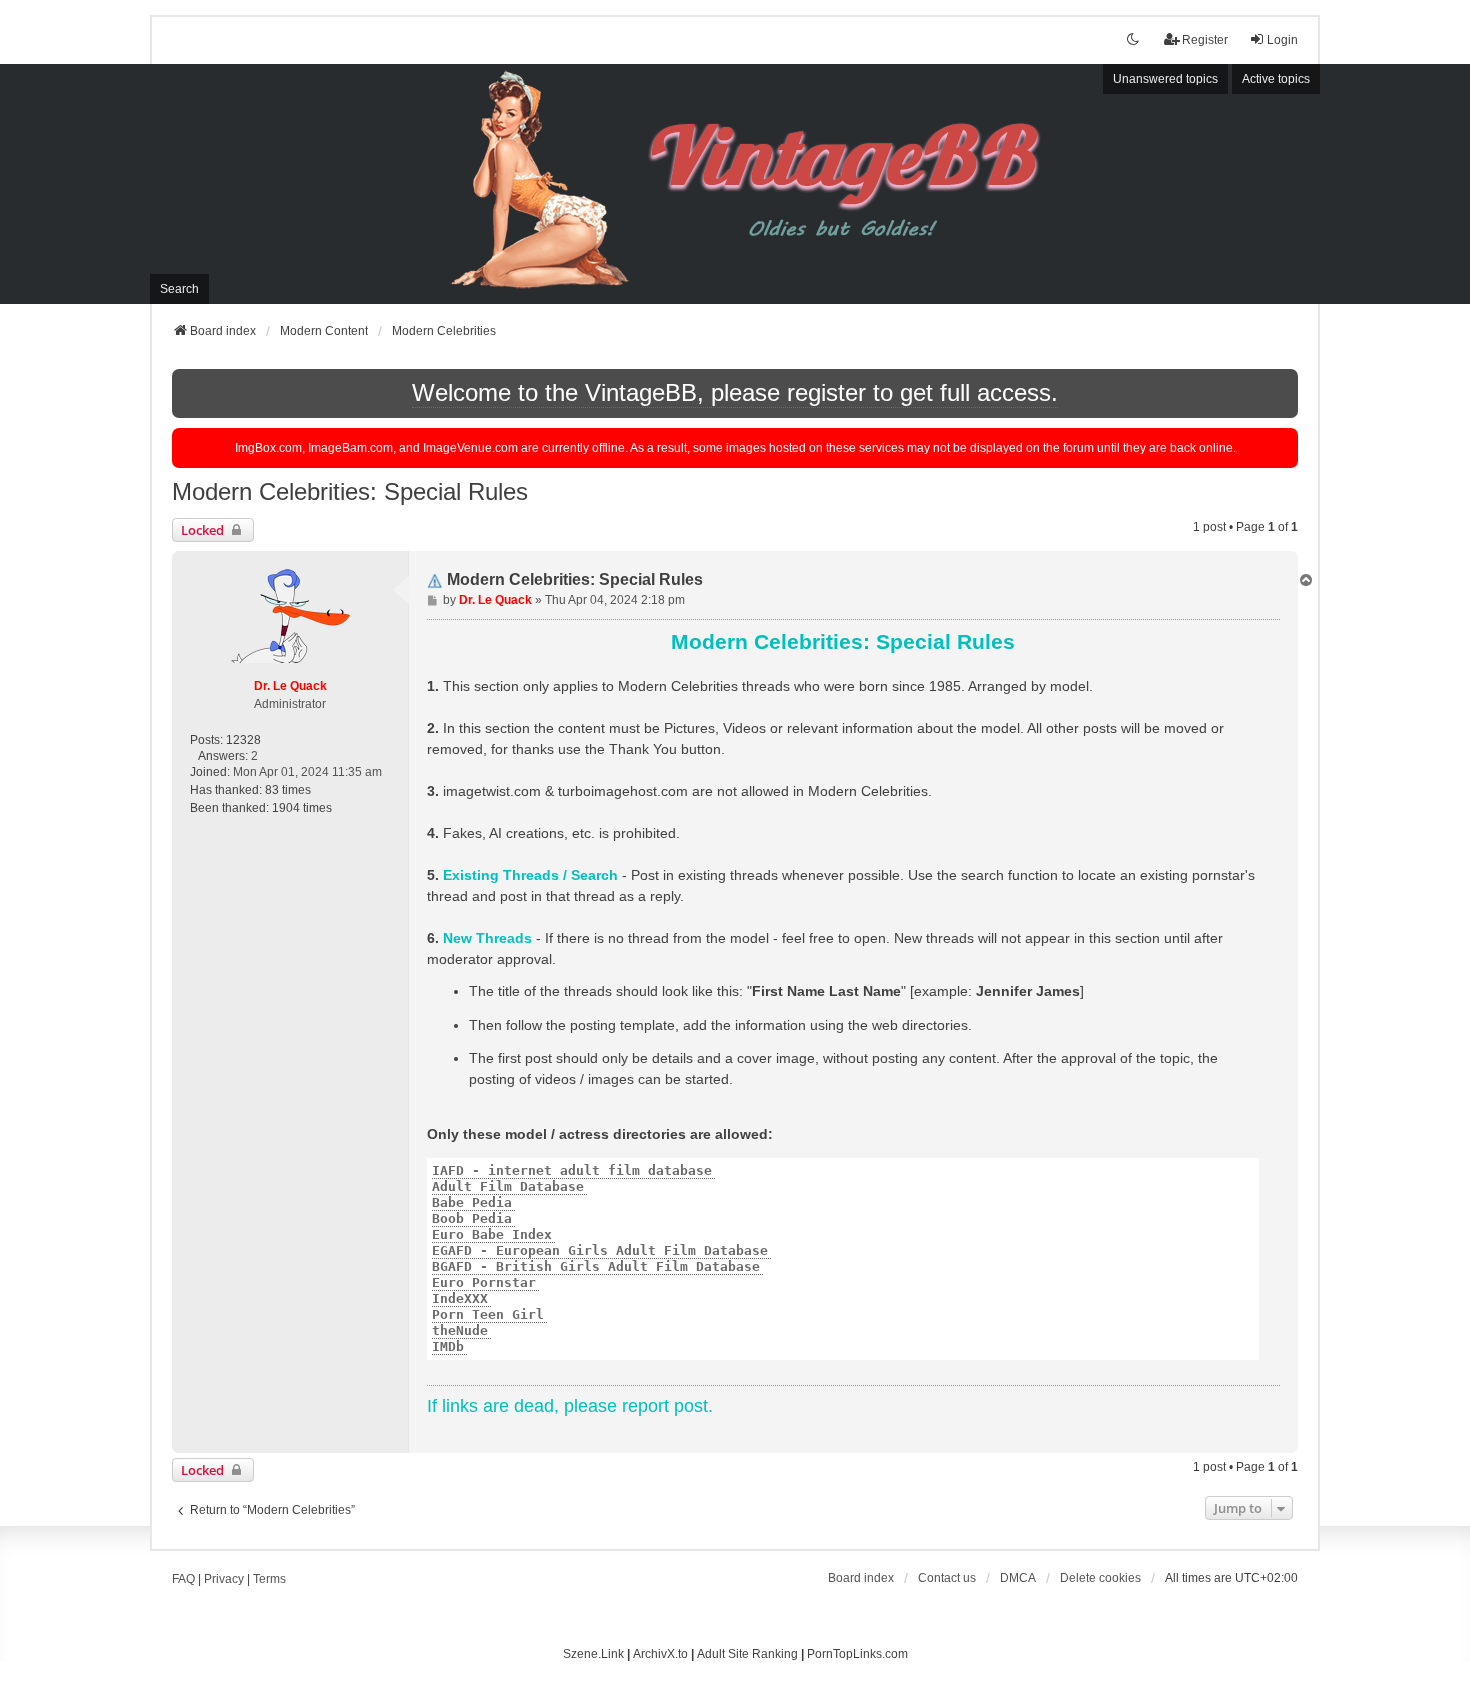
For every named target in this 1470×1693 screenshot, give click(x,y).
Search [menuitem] (179, 289)
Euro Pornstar (484, 1282)
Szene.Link (593, 1654)
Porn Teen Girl (488, 1314)
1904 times (302, 808)
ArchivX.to (660, 1654)
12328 (243, 740)
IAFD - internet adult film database (572, 1170)
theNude (460, 1330)
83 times (288, 790)
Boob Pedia (472, 1218)
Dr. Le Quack (290, 686)
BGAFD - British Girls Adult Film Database (596, 1266)
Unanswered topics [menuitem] (1165, 79)
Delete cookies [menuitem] (1100, 1578)
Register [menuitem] (1205, 40)
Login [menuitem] (1282, 40)
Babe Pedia (472, 1202)
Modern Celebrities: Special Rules (350, 491)
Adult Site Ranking (747, 1654)
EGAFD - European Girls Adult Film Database (600, 1250)
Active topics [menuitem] (1276, 79)
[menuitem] (1018, 1578)
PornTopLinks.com (857, 1654)
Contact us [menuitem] (947, 1578)
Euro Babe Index (492, 1234)
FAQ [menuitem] (183, 1579)
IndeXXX (460, 1298)
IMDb (448, 1346)
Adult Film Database (508, 1186)
